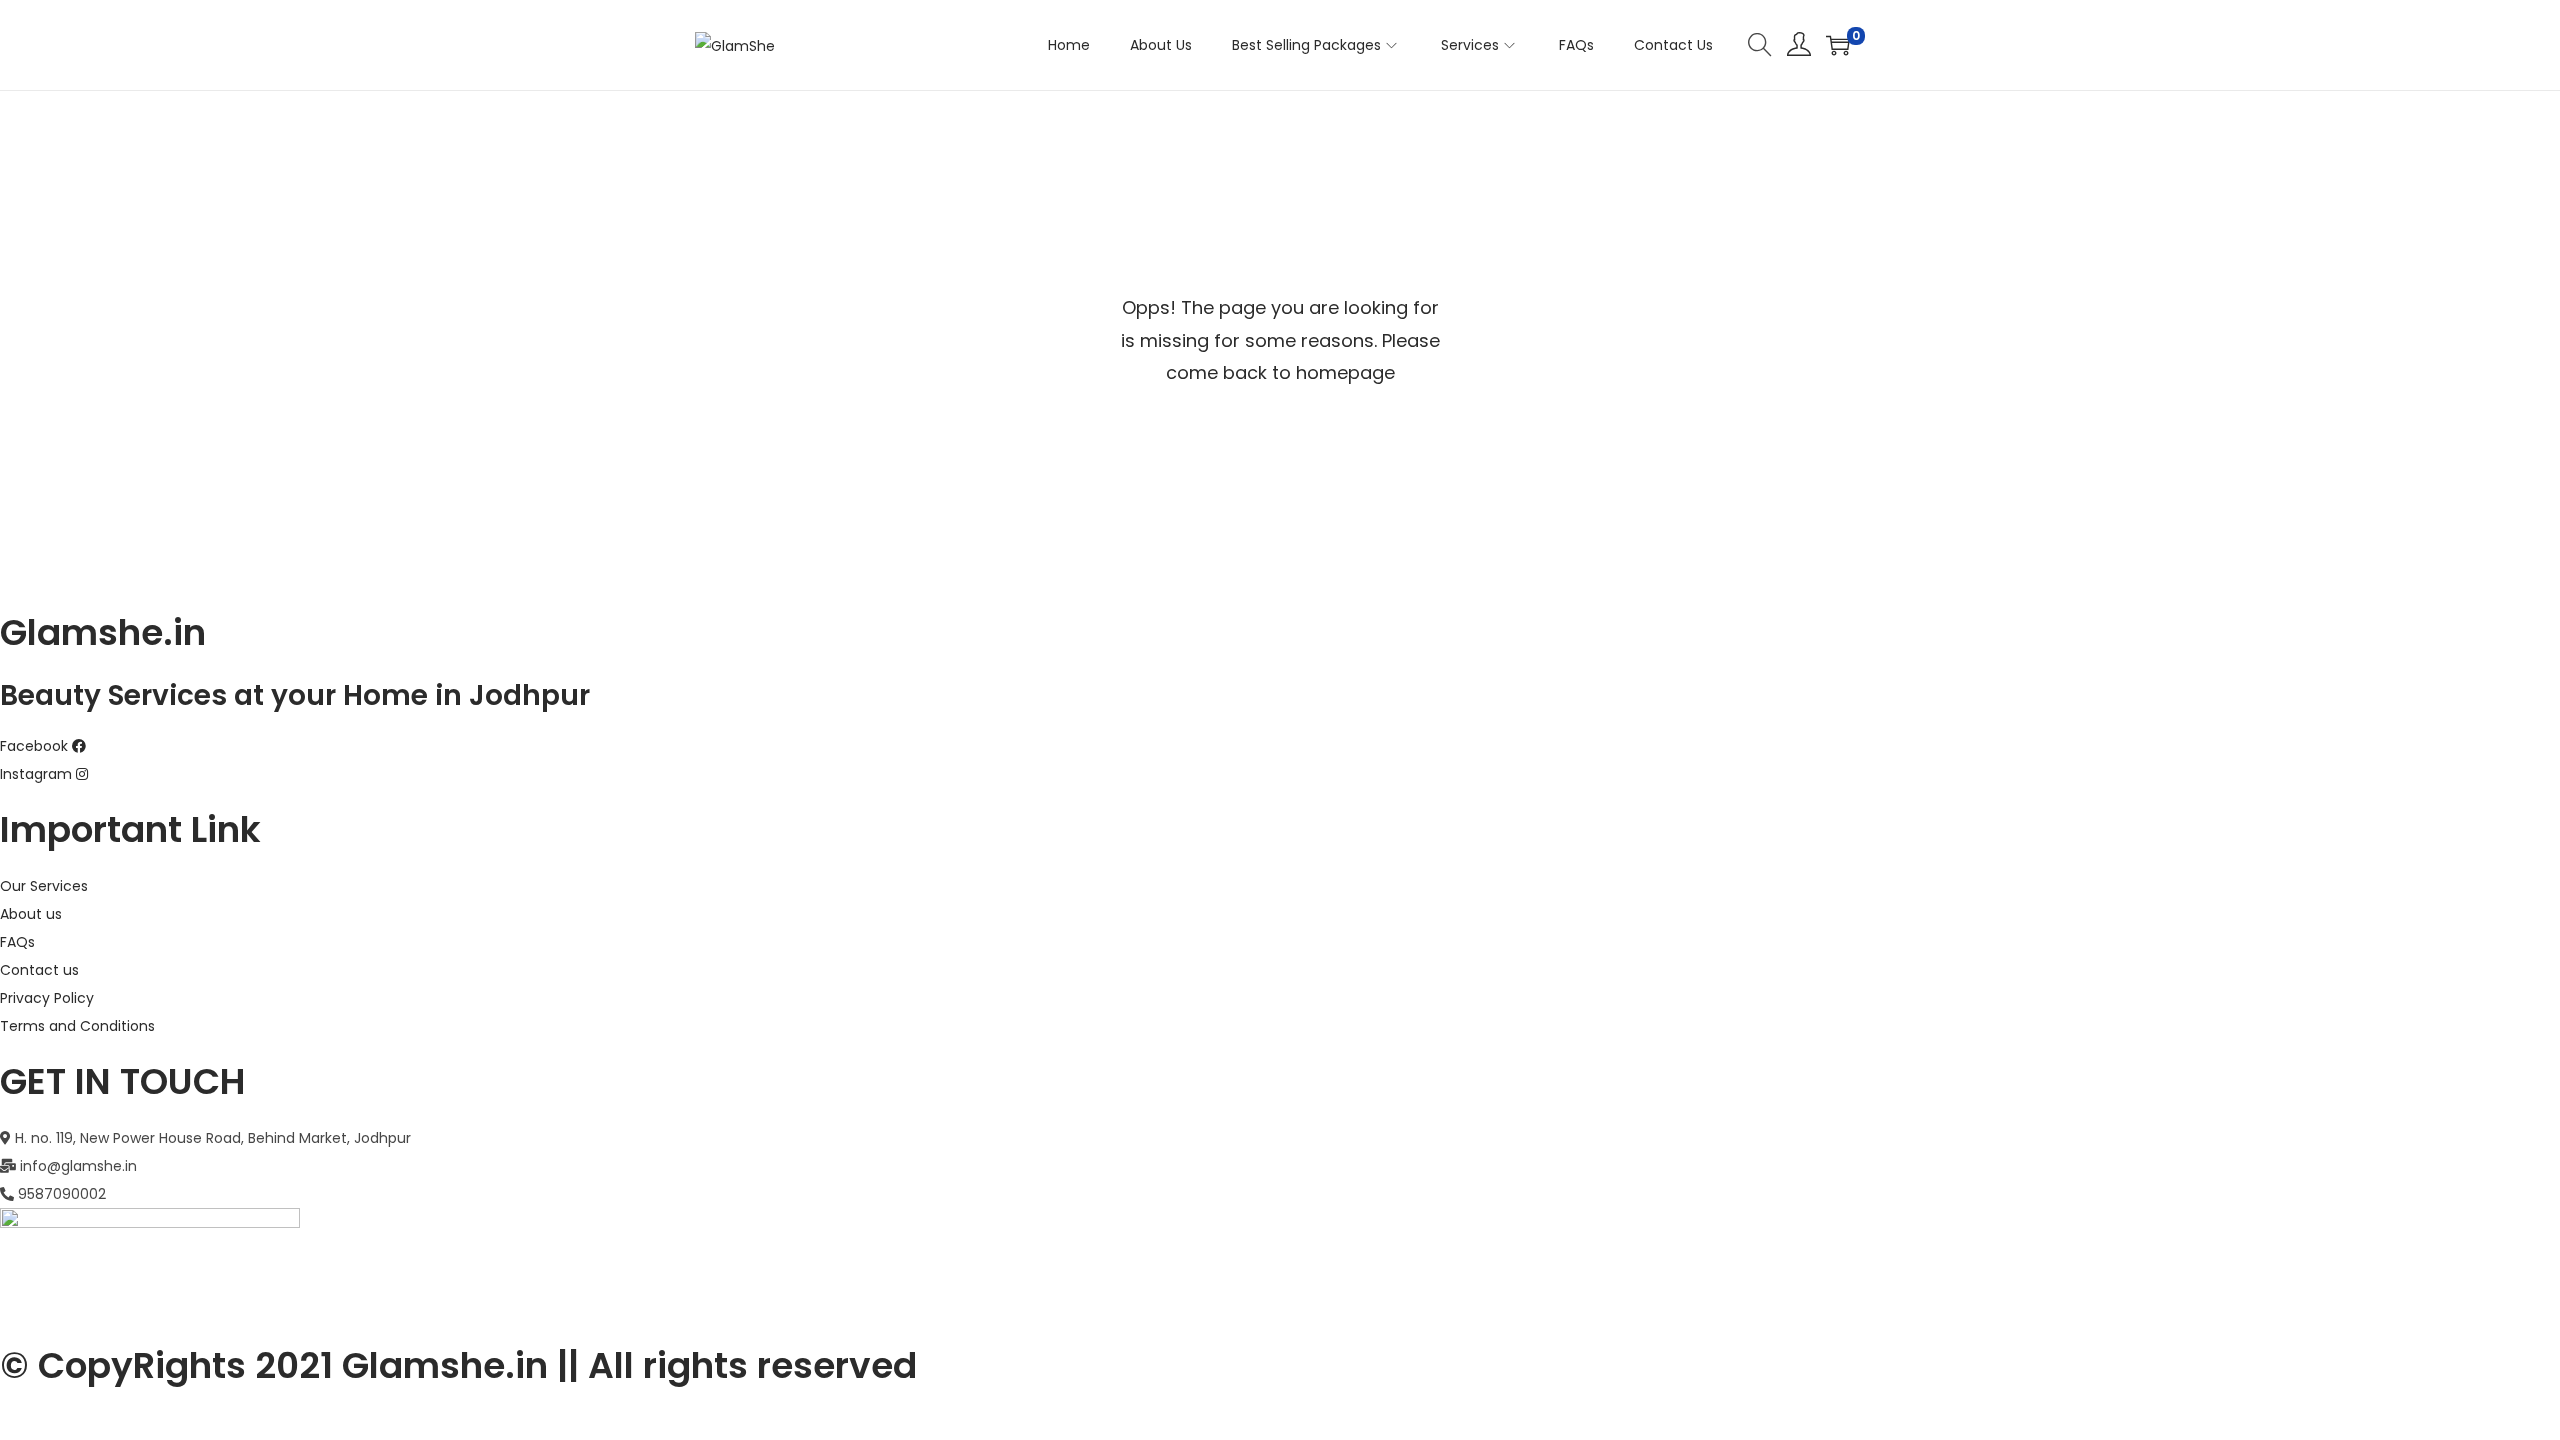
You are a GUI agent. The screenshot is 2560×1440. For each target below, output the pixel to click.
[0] (1838, 45)
